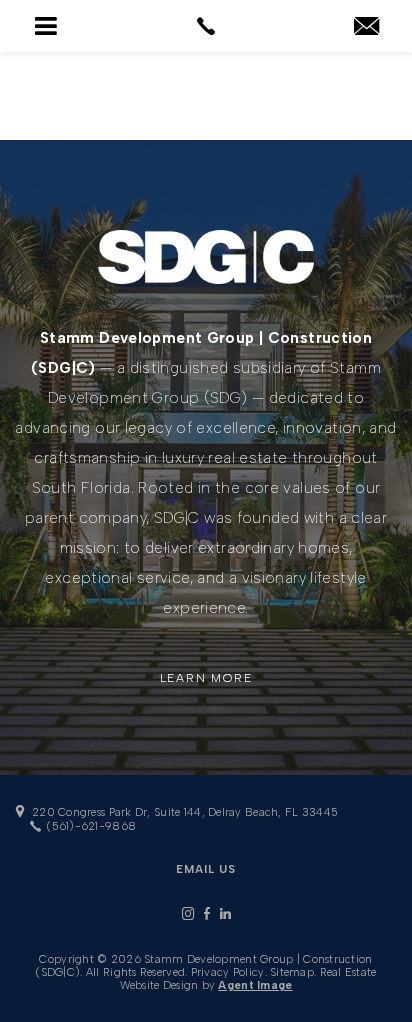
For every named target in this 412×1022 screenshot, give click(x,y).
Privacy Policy (228, 972)
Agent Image (255, 985)
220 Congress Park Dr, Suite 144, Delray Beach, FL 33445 (185, 812)
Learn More (206, 678)
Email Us (205, 869)
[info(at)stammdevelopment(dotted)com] (366, 28)
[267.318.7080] (205, 26)
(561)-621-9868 (91, 826)
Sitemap (292, 972)
